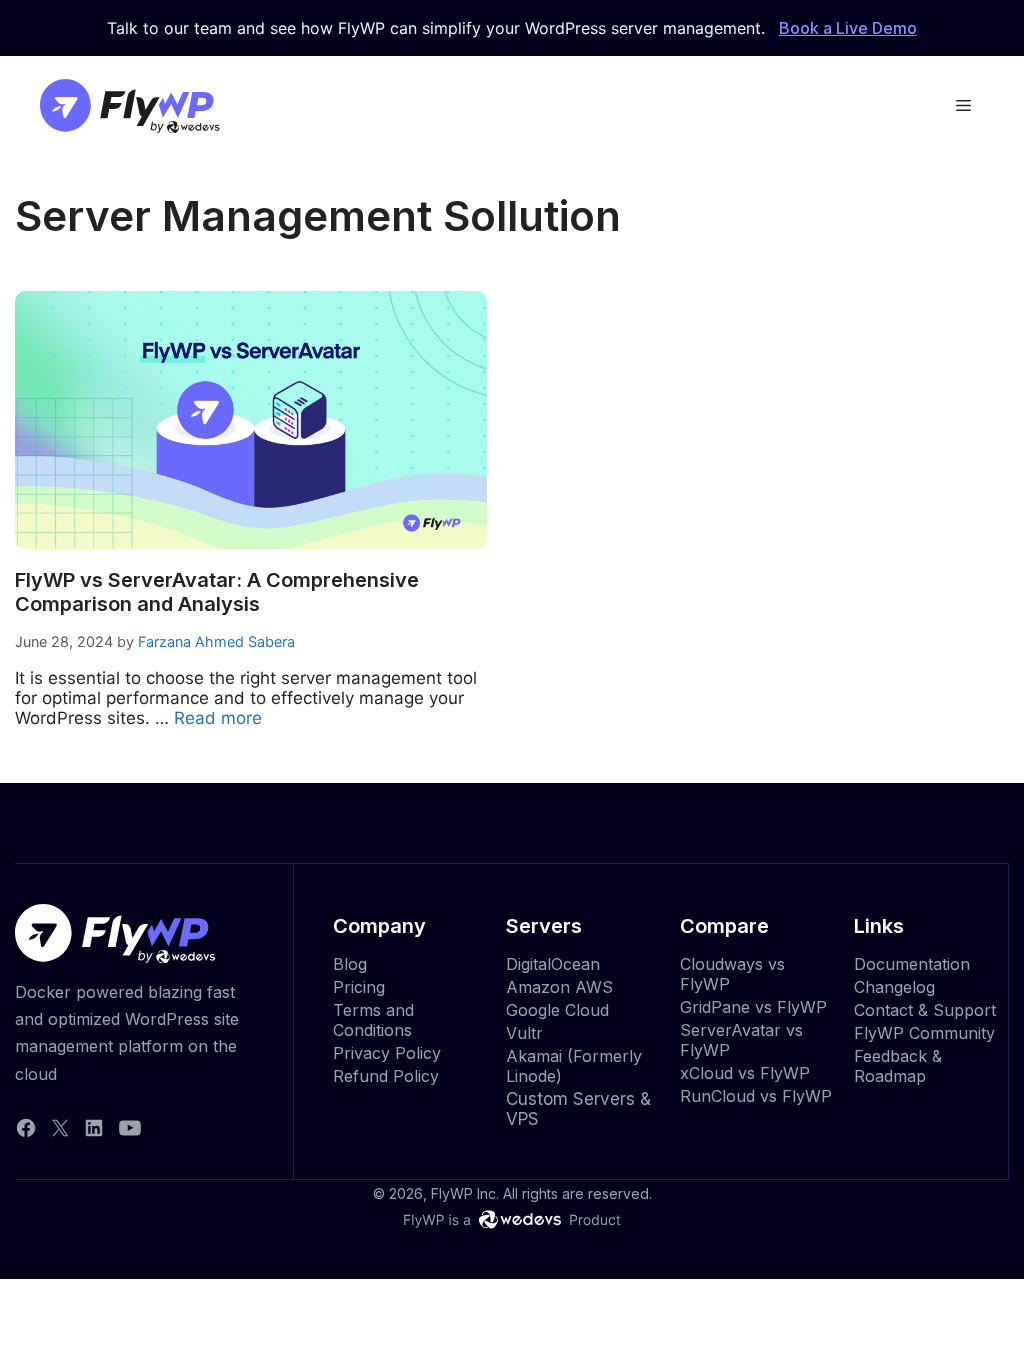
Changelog (894, 987)
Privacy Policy (387, 1053)
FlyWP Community (924, 1033)
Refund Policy (386, 1076)
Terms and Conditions (373, 1020)
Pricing (359, 987)
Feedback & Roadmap (898, 1066)
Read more (218, 718)
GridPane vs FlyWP (753, 1007)
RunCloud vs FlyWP (756, 1096)
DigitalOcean (553, 964)
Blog (350, 964)
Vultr (524, 1033)
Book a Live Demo (848, 28)
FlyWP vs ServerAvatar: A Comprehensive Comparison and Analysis (217, 592)
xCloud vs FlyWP (745, 1073)
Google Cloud (557, 1010)
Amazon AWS (559, 987)
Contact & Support (925, 1010)
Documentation (912, 964)
